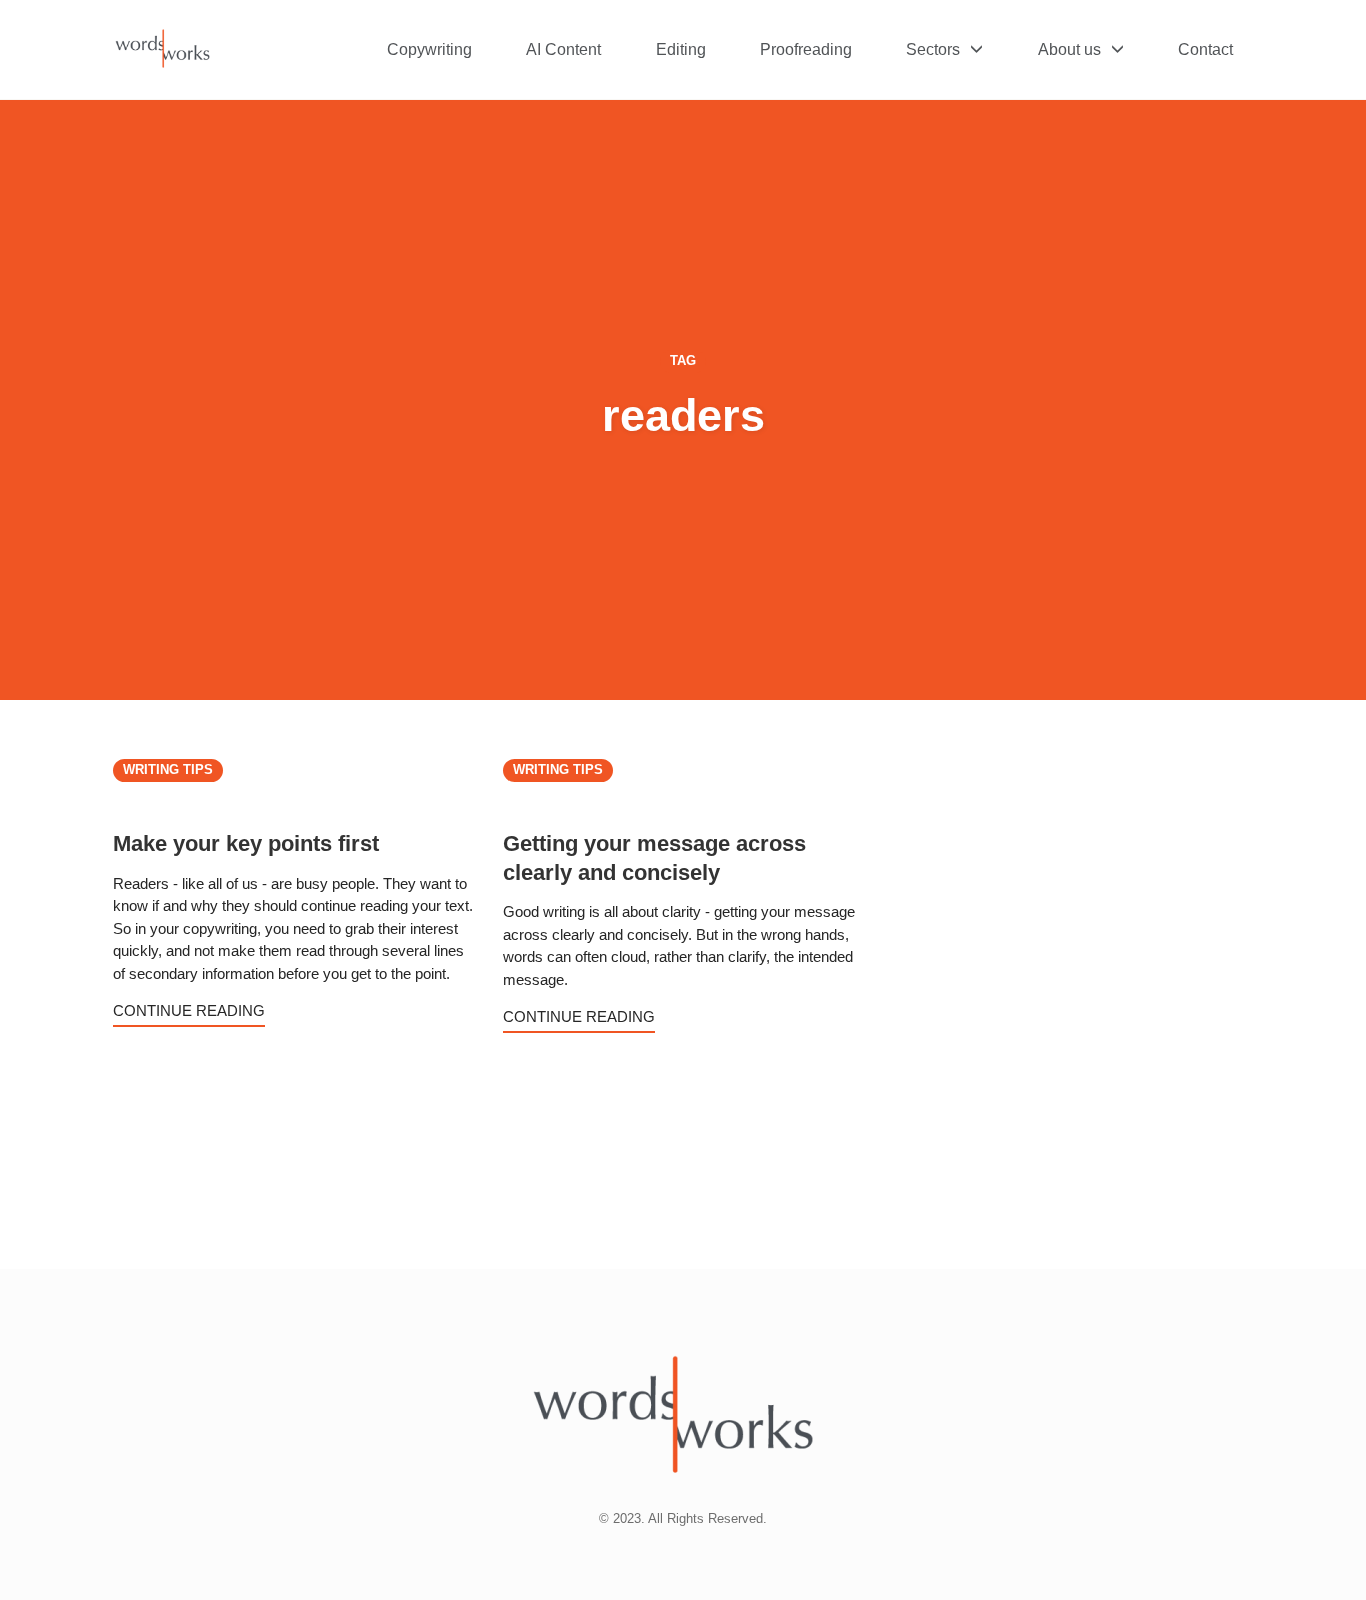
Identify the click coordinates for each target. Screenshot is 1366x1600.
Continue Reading (189, 1010)
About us (1069, 49)
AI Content (563, 49)
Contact (1205, 49)
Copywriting (429, 49)
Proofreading (806, 49)
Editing (681, 49)
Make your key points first (246, 843)
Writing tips (168, 770)
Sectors (933, 49)
